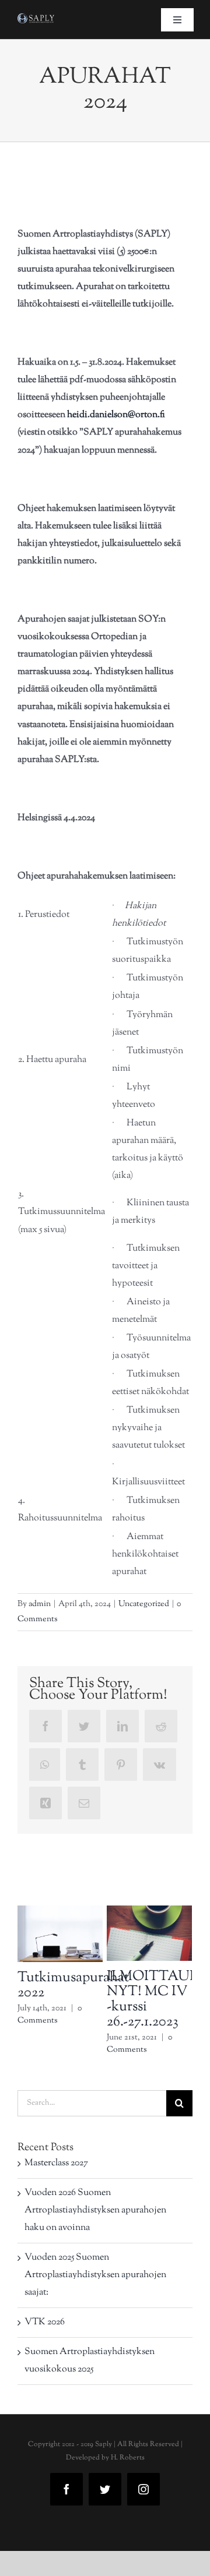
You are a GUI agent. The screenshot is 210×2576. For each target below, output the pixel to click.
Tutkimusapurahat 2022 (73, 1985)
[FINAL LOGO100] (36, 18)
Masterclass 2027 (56, 2163)
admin (40, 1604)
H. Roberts (128, 2458)
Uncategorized (144, 1604)
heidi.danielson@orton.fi (116, 415)
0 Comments (50, 2015)
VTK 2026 (45, 2322)
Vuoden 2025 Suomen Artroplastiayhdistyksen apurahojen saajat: (95, 2275)
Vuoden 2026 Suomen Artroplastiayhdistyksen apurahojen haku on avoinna (95, 2210)
